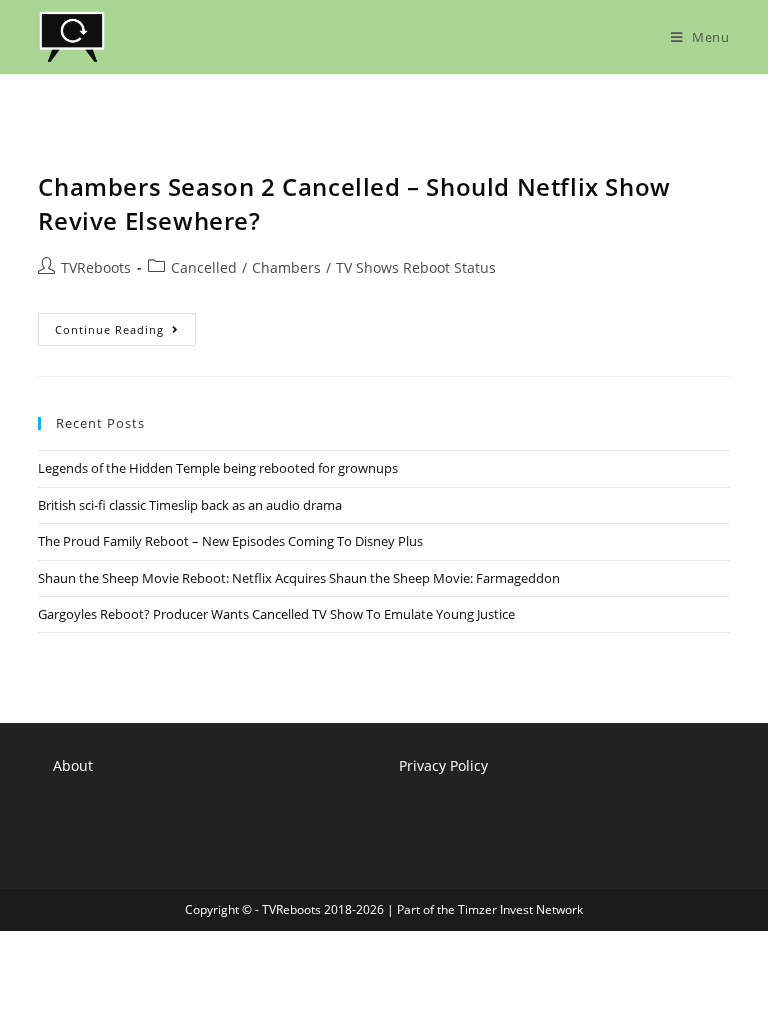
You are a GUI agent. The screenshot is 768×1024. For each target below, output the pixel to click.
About (73, 765)
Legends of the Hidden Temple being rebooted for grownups (218, 468)
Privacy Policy (443, 765)
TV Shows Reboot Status (416, 267)
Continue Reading (125, 333)
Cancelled (204, 267)
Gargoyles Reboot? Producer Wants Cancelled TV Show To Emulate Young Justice (276, 614)
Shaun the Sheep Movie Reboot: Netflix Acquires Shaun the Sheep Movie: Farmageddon (299, 578)
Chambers (286, 267)
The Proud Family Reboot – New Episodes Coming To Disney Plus (230, 541)
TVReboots (96, 267)
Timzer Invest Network (520, 909)
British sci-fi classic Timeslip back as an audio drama (190, 505)
